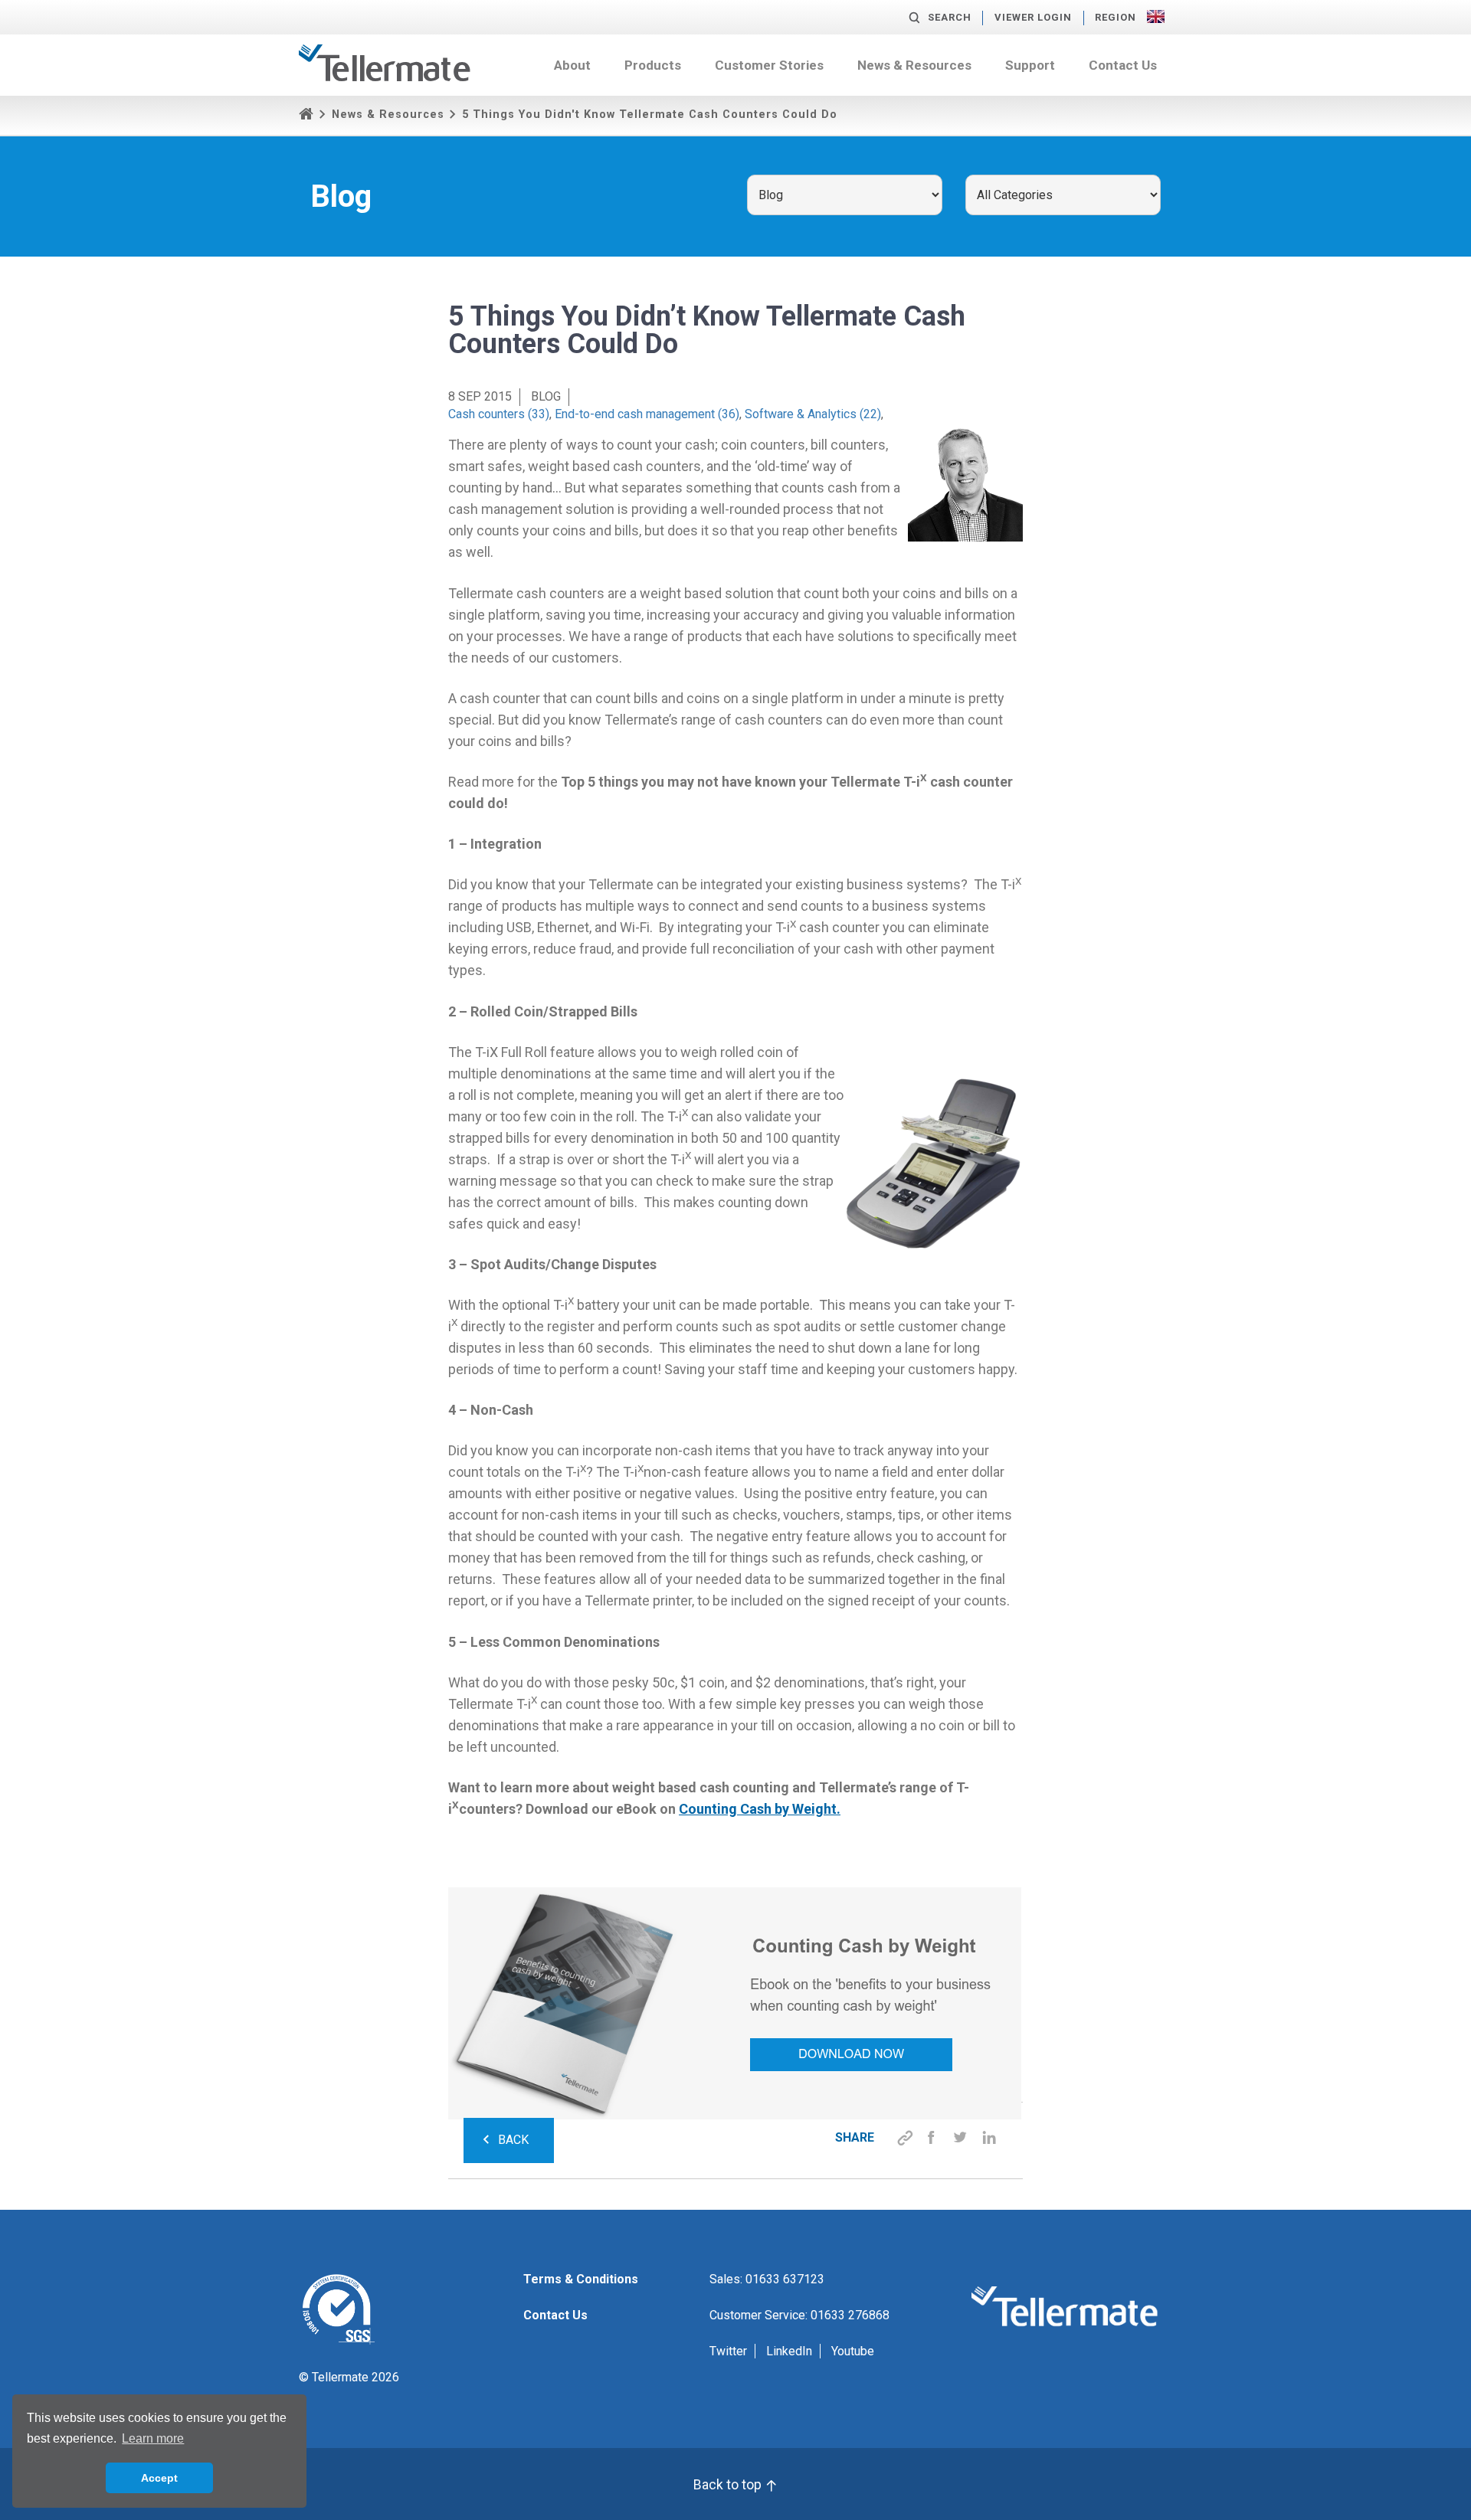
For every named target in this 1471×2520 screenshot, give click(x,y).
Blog (546, 396)
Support (1030, 65)
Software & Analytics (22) (813, 414)
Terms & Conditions (581, 2279)
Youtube (853, 2351)
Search (950, 17)
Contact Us (1123, 65)
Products (653, 65)
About (572, 65)
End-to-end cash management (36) (647, 414)
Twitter (728, 2351)
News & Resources (914, 65)
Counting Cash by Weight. (760, 1809)
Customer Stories (769, 65)
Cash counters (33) (499, 414)
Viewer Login (1033, 17)
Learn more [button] (153, 2438)
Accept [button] (159, 2478)
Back (513, 2140)
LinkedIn (789, 2351)
